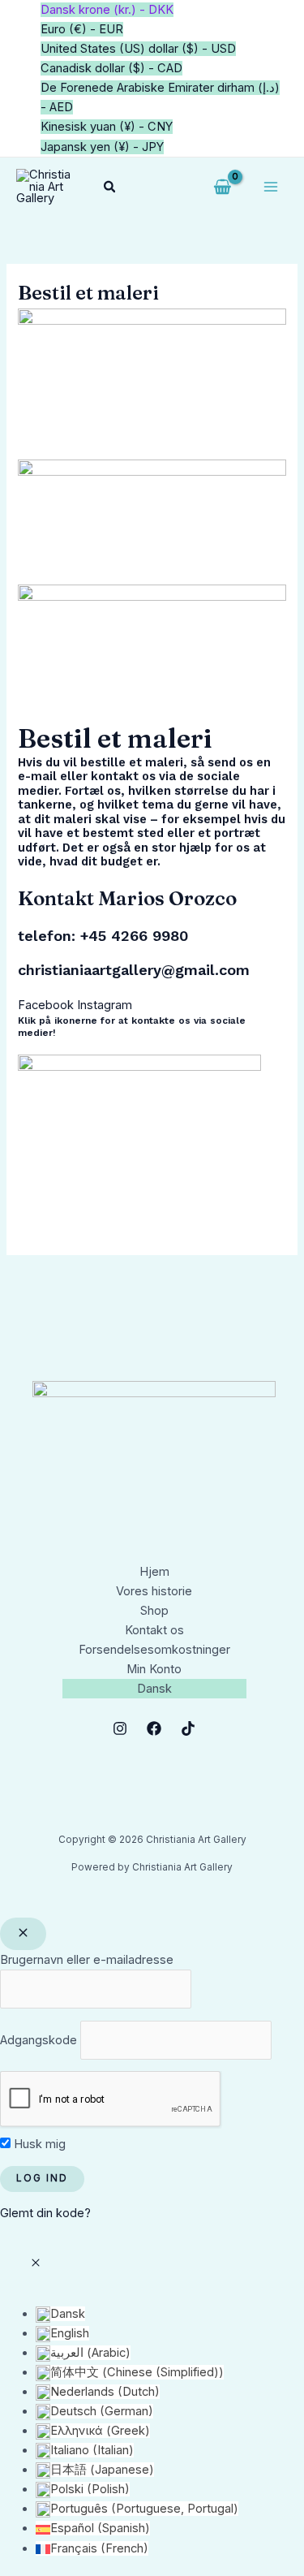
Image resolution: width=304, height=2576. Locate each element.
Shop (154, 1611)
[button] (110, 187)
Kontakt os (154, 1630)
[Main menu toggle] (271, 187)
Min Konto (154, 1669)
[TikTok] (188, 1728)
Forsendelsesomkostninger (154, 1650)
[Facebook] (154, 1728)
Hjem (154, 1572)
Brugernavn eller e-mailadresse (87, 1960)
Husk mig (38, 2144)
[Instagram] (120, 1728)
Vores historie (154, 1591)
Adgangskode (39, 2040)
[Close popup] (23, 1934)
